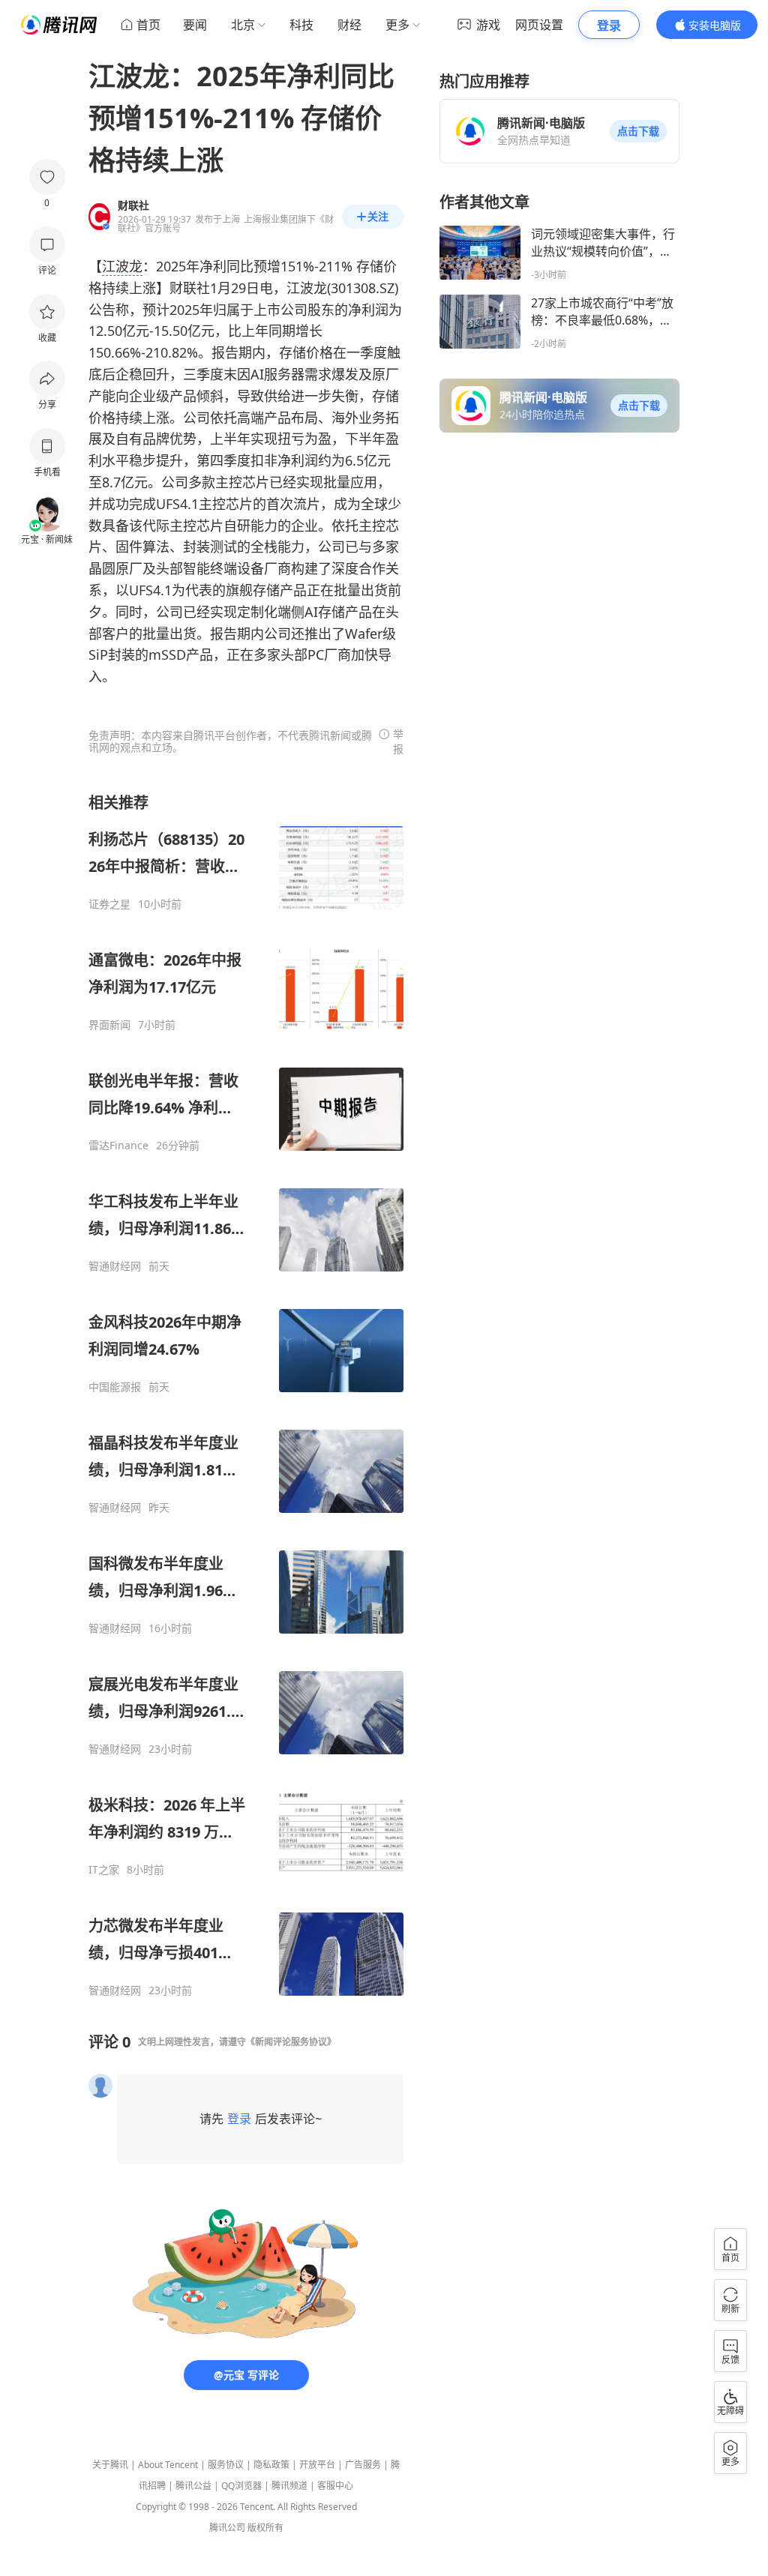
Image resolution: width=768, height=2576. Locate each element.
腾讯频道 (289, 2486)
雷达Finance (118, 1146)
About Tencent (168, 2465)
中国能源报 (115, 1387)
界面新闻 (109, 1025)
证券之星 (109, 904)
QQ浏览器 (241, 2486)
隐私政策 (271, 2465)
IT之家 (104, 1870)
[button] (638, 131)
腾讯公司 (227, 2528)
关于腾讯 (110, 2465)
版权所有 (265, 2528)
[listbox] (246, 1395)
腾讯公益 (193, 2486)
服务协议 (226, 2465)
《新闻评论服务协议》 (291, 2042)
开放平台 (317, 2465)
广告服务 (363, 2465)
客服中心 (335, 2486)
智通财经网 (115, 1266)
